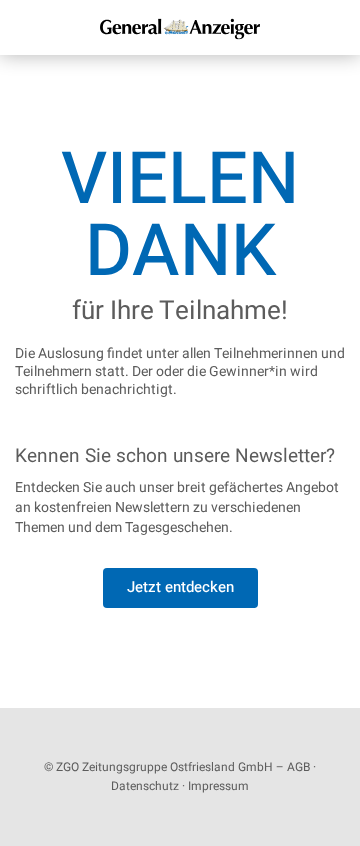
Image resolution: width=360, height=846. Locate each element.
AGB (298, 767)
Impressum (218, 786)
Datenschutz (145, 786)
